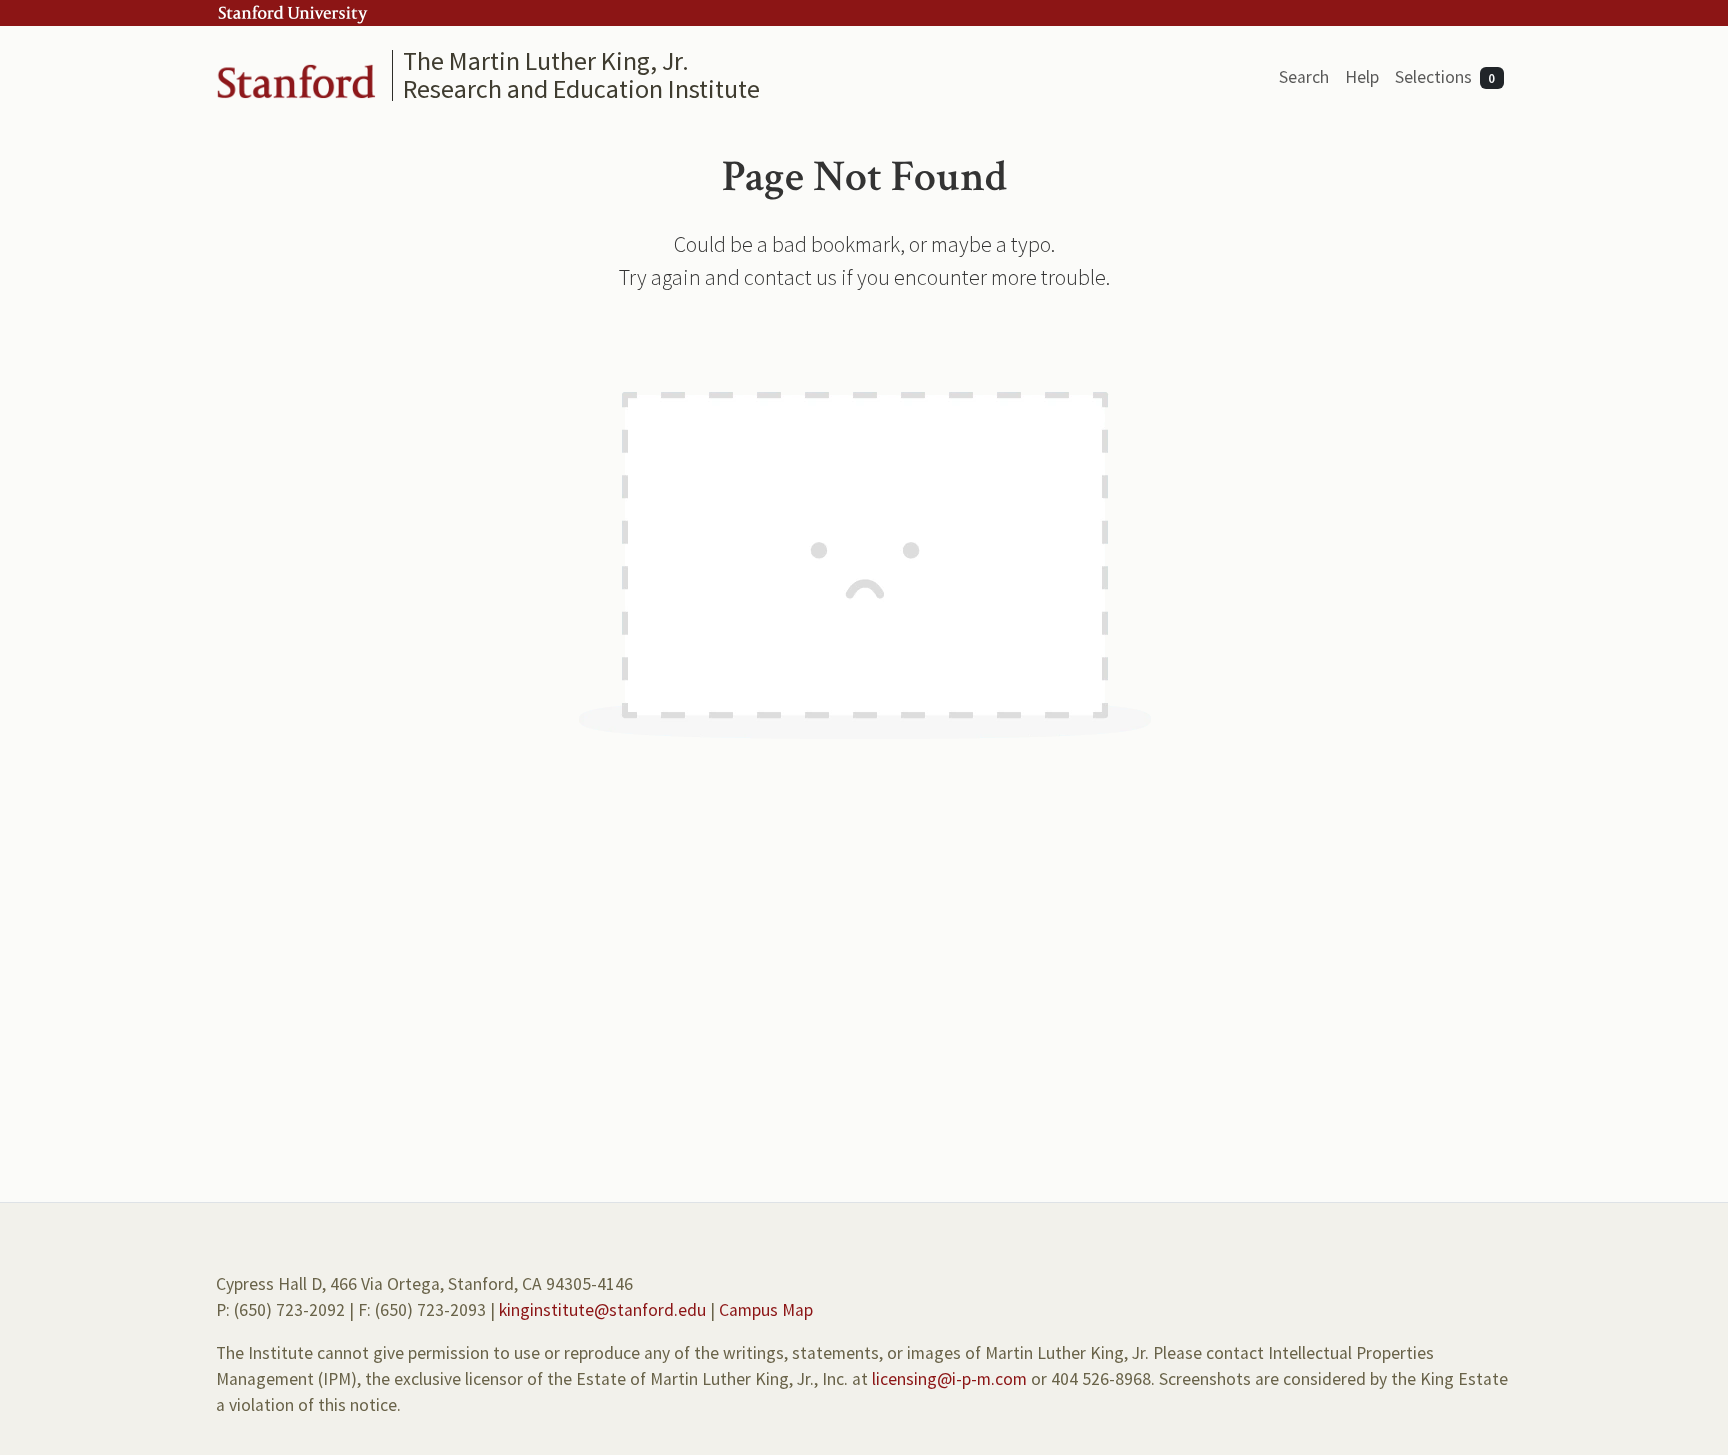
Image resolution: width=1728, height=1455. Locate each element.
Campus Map (766, 1310)
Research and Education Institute (581, 88)
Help (1362, 77)
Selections (1445, 77)
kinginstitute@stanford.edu (602, 1310)
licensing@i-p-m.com (949, 1379)
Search (1304, 77)
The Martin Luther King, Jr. (546, 60)
